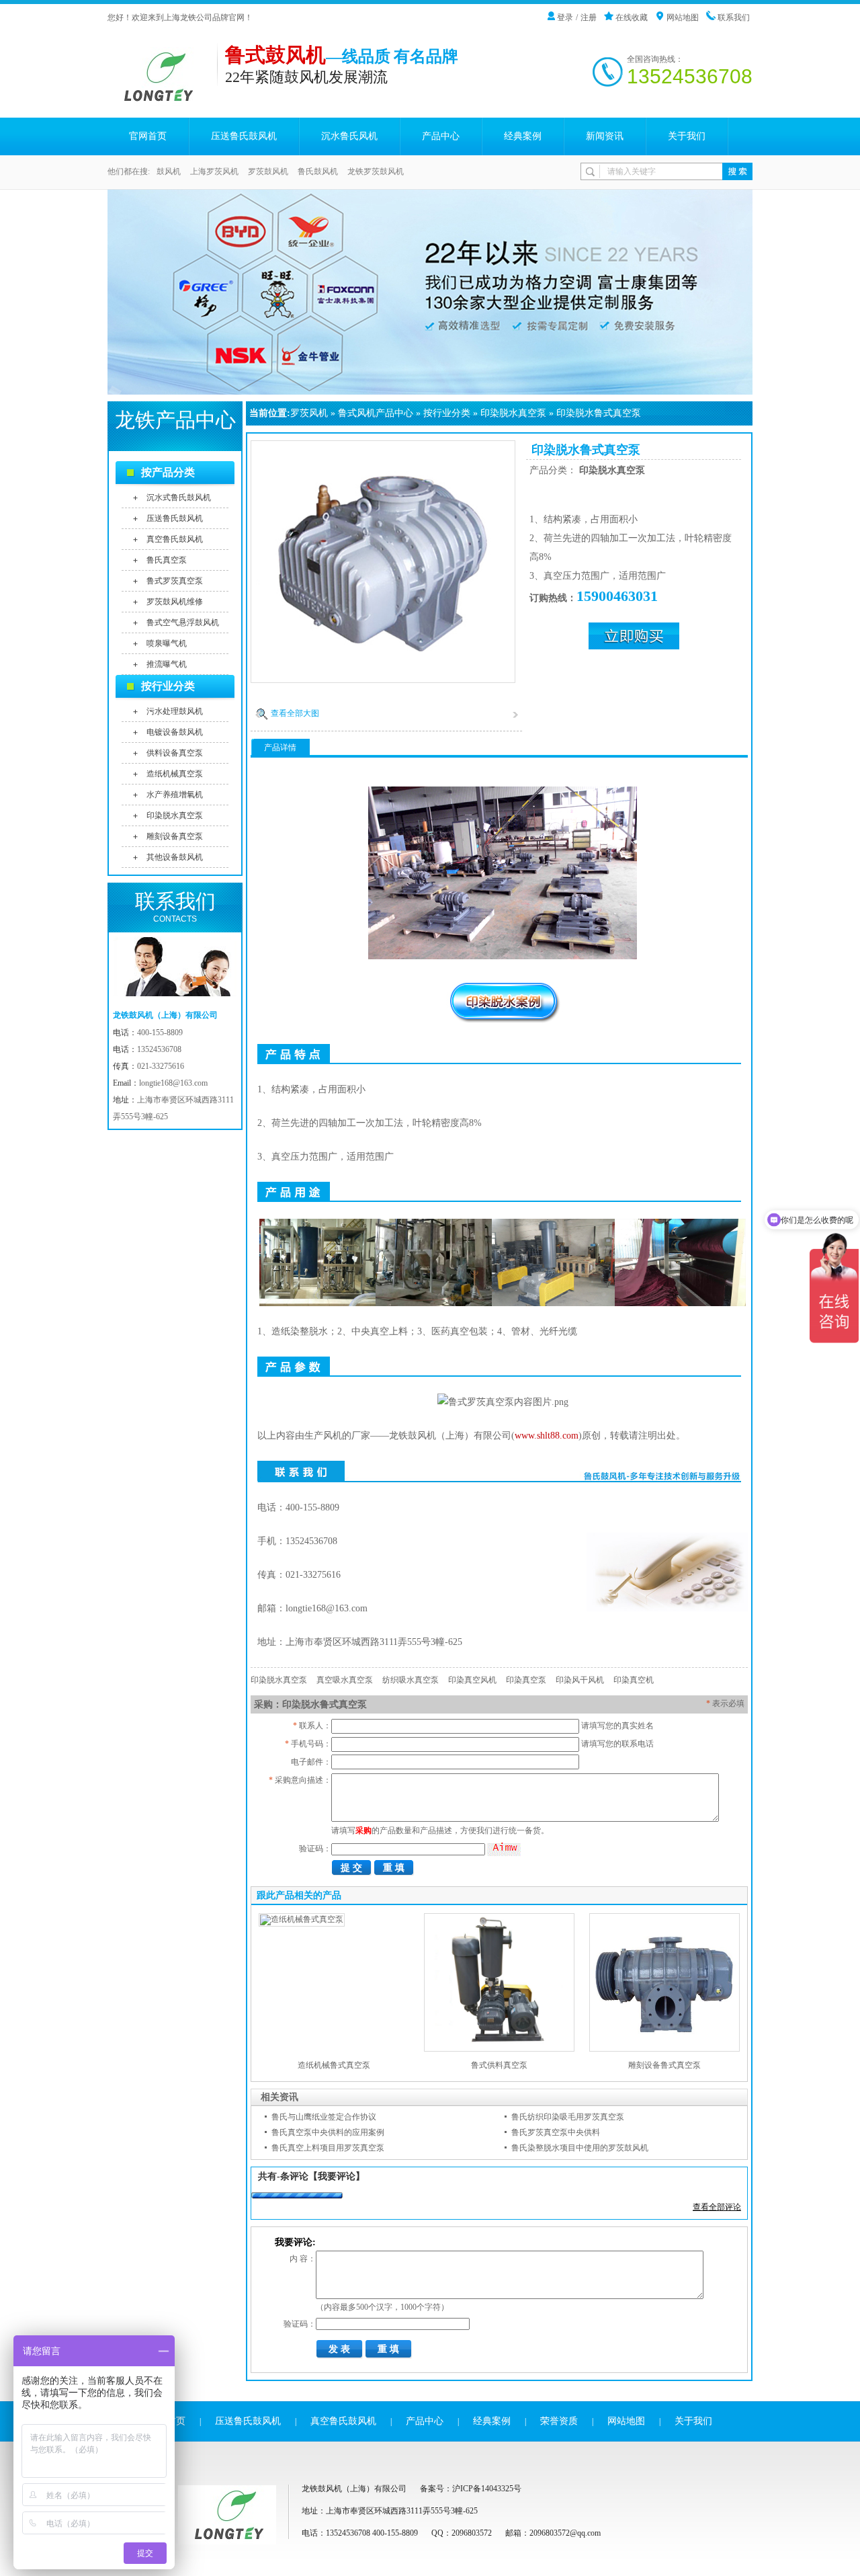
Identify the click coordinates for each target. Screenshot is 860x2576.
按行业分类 (447, 413)
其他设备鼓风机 (175, 857)
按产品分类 (168, 472)
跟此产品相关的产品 (299, 1895)
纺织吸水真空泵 (411, 1680)
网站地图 (683, 17)
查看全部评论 (717, 2207)
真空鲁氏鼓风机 (175, 539)
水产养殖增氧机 (175, 795)
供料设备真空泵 (175, 753)
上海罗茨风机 (214, 171)
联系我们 (734, 17)
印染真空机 (634, 1680)
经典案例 (523, 136)
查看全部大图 (295, 713)
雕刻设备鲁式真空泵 (664, 2065)
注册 (589, 17)
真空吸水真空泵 (345, 1680)
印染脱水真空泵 (513, 413)
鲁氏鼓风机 (318, 171)
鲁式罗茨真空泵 (175, 581)
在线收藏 (632, 17)
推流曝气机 (167, 664)
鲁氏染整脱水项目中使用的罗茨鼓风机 (580, 2148)
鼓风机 (169, 171)
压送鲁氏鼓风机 (244, 136)
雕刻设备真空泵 (175, 836)
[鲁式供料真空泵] (499, 2049)
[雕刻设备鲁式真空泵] (664, 2049)
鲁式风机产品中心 (376, 413)
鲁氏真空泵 (167, 560)
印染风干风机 (580, 1680)
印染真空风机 (472, 1680)
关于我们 (687, 136)
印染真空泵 (526, 1680)
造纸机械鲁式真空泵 (334, 2065)
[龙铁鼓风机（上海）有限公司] (162, 99)
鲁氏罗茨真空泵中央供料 (556, 2132)
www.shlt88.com (547, 1436)
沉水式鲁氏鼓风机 (179, 497)
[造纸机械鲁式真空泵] (302, 1919)
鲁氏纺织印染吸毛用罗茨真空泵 (568, 2117)
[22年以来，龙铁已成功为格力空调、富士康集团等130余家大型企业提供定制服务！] (430, 292)
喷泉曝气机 (167, 643)
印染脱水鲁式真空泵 (599, 413)
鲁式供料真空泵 (499, 2065)
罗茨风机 (309, 413)
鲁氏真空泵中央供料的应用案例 (328, 2132)
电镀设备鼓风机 (175, 732)
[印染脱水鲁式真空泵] (383, 679)
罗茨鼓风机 (268, 171)
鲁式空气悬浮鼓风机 (183, 622)
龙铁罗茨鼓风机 (376, 171)
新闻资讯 (605, 136)
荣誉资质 (559, 2421)
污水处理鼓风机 (175, 711)
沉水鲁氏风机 (349, 136)
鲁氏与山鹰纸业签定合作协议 (324, 2117)
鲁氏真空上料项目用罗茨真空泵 (328, 2148)
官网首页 (148, 136)
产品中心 (441, 136)
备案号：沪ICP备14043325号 (471, 2489)
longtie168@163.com (173, 1083)
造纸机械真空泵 (175, 774)
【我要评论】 (337, 2176)
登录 (565, 17)
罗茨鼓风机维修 (175, 602)
